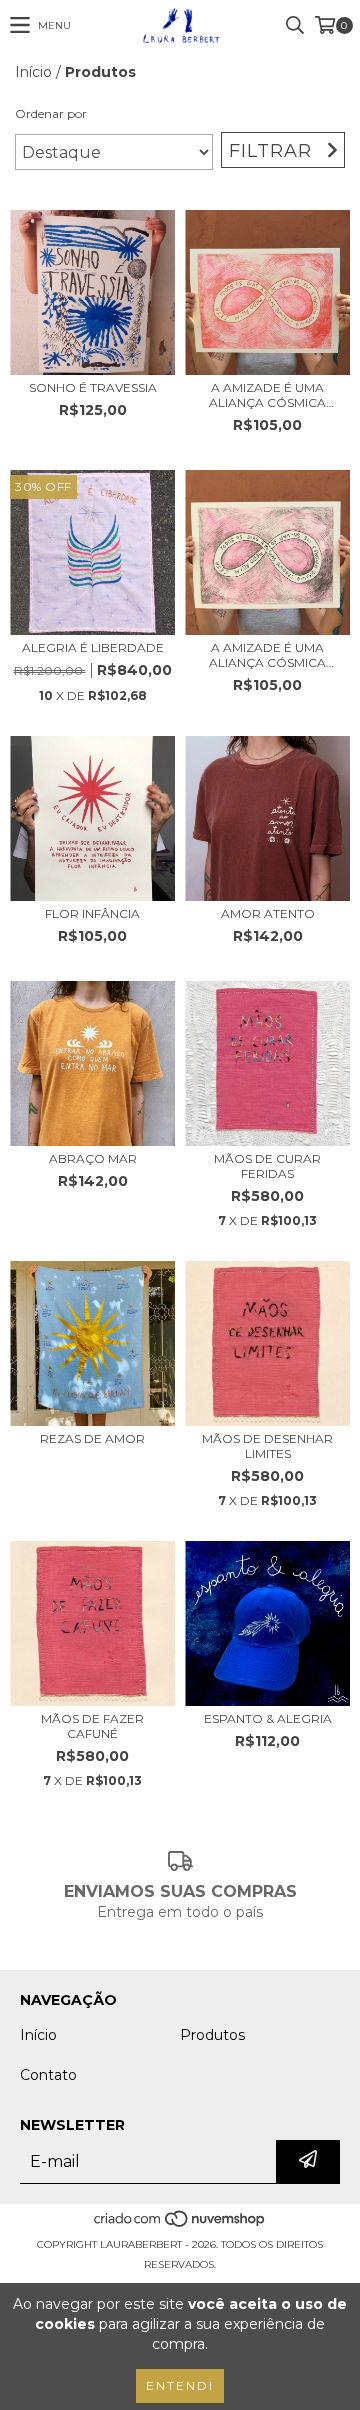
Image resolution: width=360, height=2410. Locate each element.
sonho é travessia (93, 387)
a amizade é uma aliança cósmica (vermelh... (267, 395)
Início (33, 72)
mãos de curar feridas (267, 1166)
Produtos (212, 2035)
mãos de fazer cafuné (92, 1726)
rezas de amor (92, 1438)
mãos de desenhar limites (267, 1446)
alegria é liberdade (93, 647)
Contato (48, 2075)
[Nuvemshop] (180, 2224)
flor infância (92, 913)
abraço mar (93, 1158)
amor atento (268, 913)
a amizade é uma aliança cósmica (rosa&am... (267, 655)
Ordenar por (51, 113)
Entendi (180, 2385)
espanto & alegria (268, 1718)
